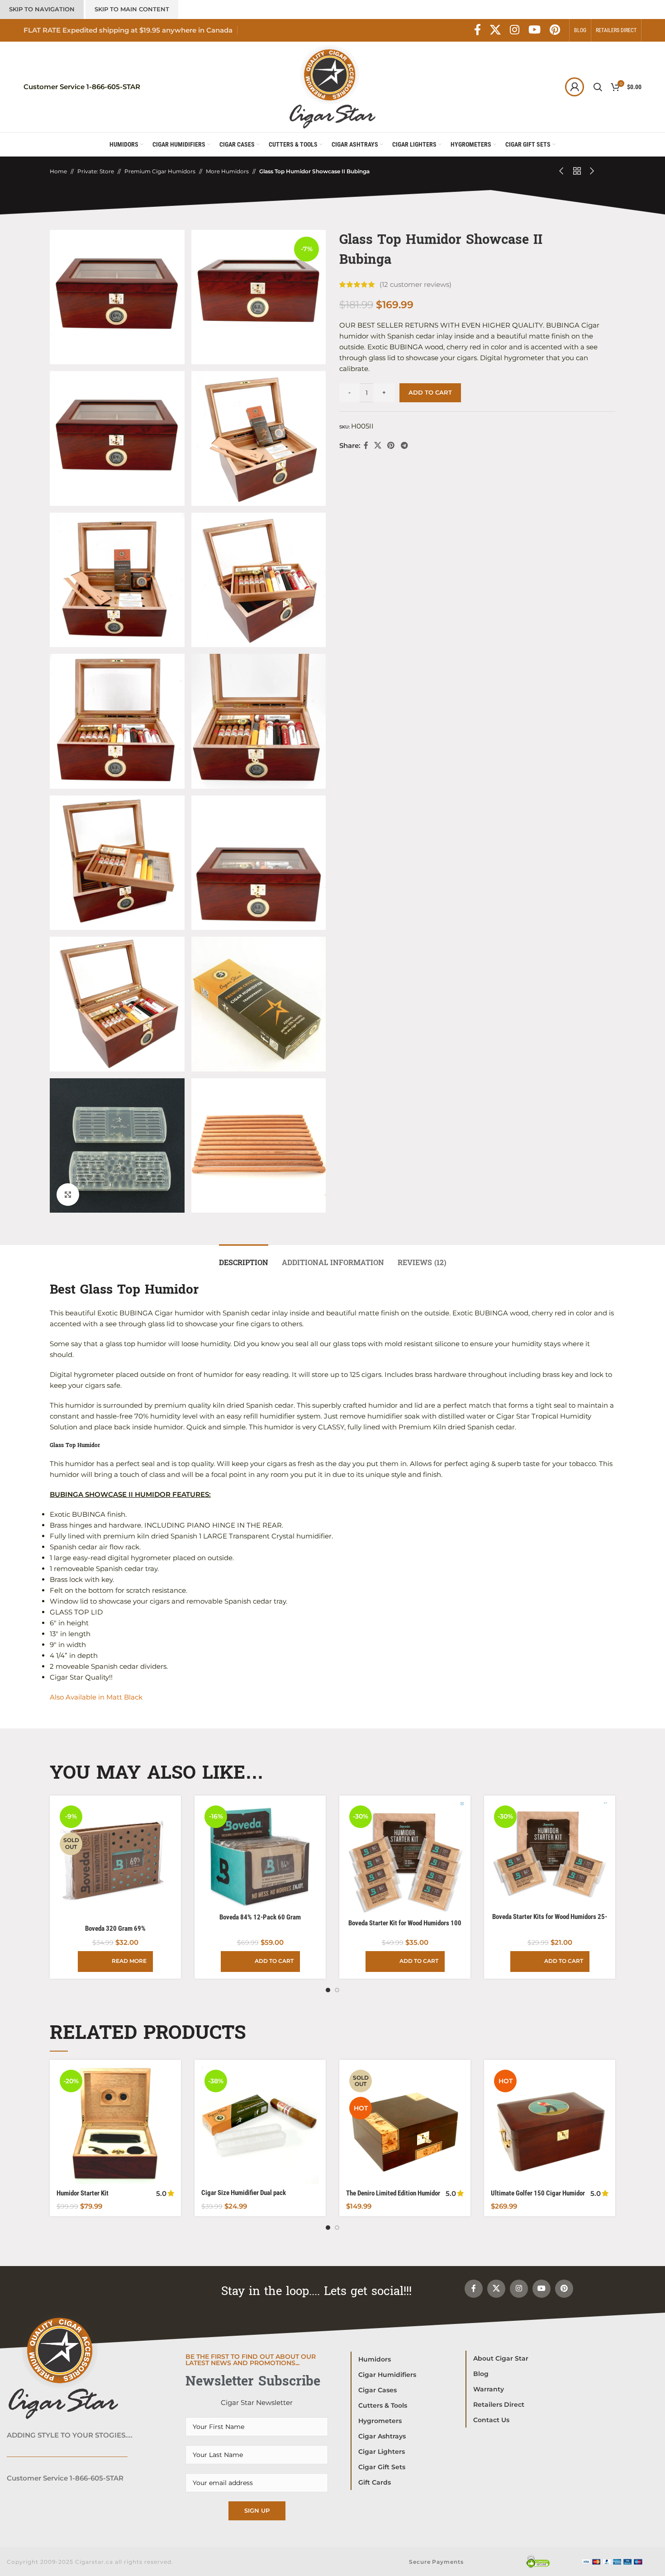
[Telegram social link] (404, 445)
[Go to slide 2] (337, 1990)
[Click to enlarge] (68, 1195)
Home (58, 171)
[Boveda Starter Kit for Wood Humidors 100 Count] (405, 1858)
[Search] (598, 87)
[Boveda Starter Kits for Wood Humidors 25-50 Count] (550, 1855)
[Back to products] (577, 171)
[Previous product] (562, 171)
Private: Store (96, 171)
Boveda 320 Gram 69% (115, 1928)
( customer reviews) (416, 284)
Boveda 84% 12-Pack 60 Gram (260, 1917)
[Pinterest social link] (555, 30)
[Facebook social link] (477, 30)
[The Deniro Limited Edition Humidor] (405, 2125)
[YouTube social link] (534, 30)
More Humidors (227, 171)
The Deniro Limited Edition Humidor (393, 2193)
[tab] (244, 1258)
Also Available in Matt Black (97, 1697)
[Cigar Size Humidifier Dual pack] (260, 2125)
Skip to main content (132, 9)
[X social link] (495, 30)
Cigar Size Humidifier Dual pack (244, 2193)
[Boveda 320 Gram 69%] (115, 1861)
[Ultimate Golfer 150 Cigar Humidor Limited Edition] (550, 2125)
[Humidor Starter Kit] (115, 2125)
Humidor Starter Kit (83, 2193)
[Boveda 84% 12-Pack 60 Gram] (260, 1855)
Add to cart (430, 392)
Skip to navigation (42, 9)
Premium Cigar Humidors (160, 171)
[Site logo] (332, 86)
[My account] (575, 87)
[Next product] (592, 171)
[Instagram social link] (515, 30)
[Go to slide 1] (328, 1990)
